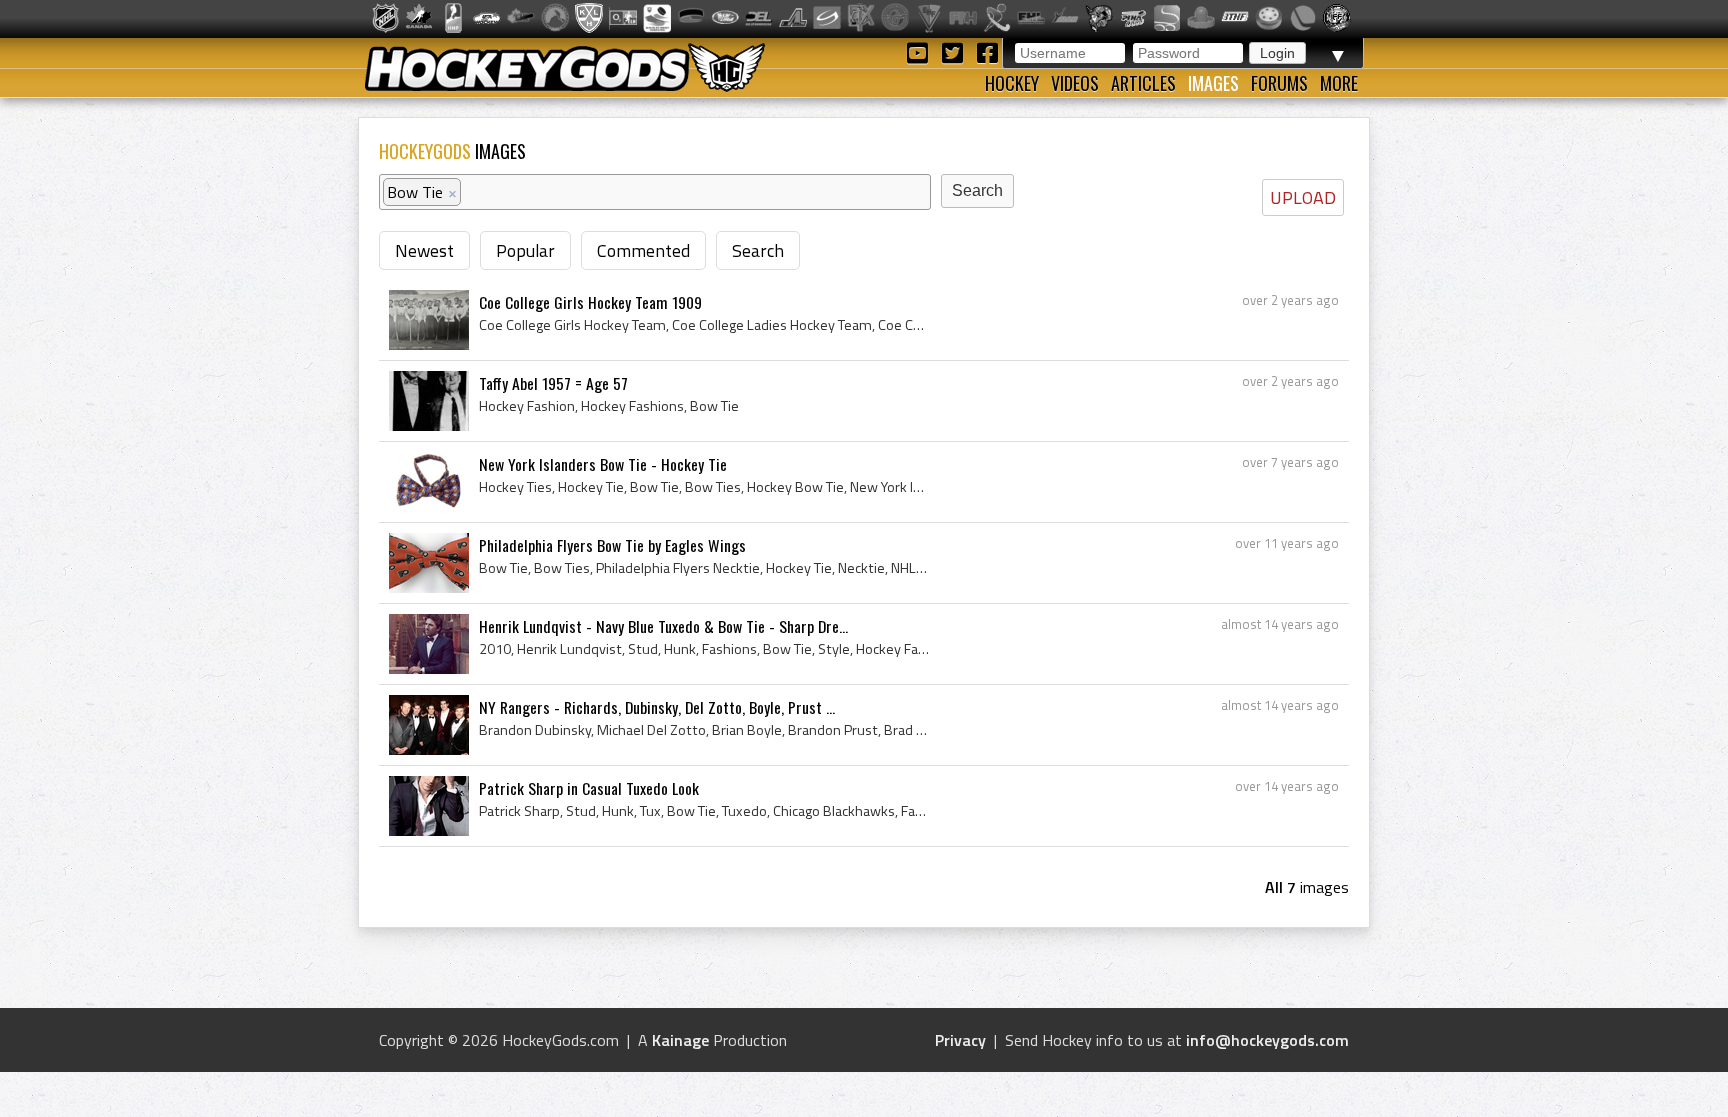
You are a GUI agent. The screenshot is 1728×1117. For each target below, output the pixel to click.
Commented (643, 250)
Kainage (680, 1040)
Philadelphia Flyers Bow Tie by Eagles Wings (612, 545)
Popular (525, 250)
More (1339, 83)
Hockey (1012, 83)
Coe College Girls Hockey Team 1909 (590, 302)
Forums (1279, 83)
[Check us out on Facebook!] (987, 51)
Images (1213, 83)
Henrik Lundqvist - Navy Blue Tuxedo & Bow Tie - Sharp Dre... (663, 626)
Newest (424, 250)
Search (758, 250)
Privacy (960, 1040)
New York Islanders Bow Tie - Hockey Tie (603, 464)
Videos (1075, 83)
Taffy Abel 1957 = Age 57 (553, 383)
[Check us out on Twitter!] (955, 51)
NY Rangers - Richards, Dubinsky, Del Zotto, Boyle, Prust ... (657, 707)
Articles (1143, 83)
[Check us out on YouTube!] (920, 51)
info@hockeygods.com (1267, 1040)
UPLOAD (1303, 197)
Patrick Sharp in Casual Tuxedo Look (589, 788)
